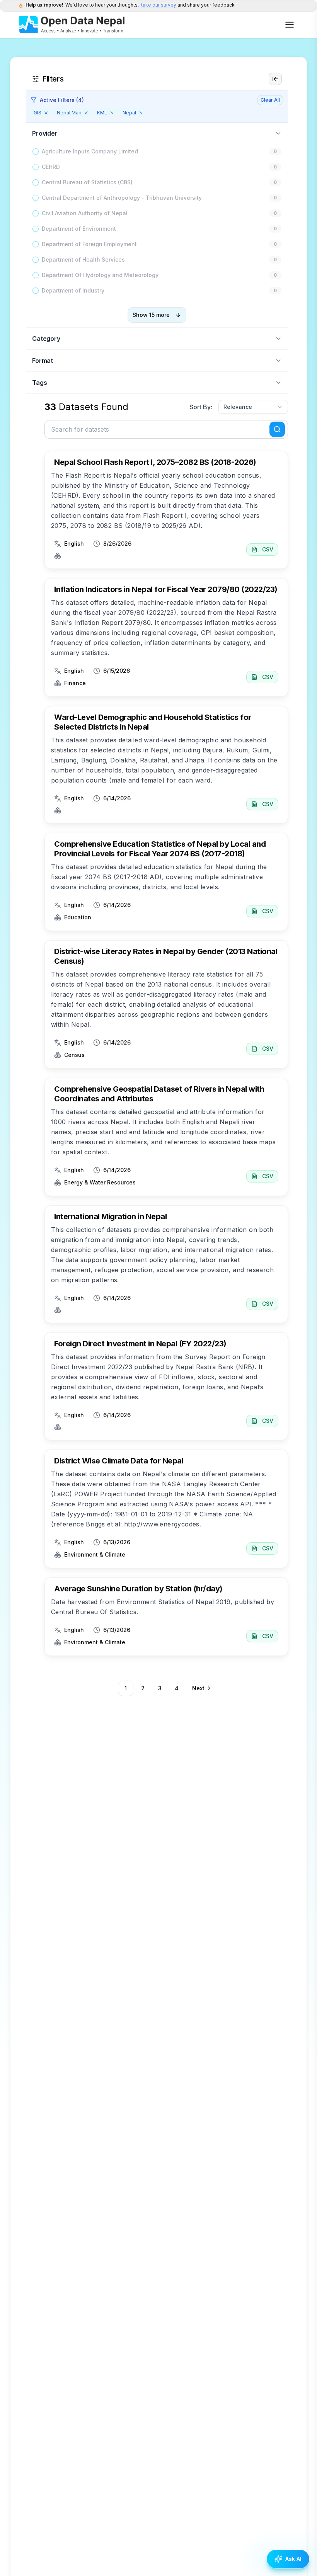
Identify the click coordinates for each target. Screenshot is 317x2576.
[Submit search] (277, 429)
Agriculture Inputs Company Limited (90, 151)
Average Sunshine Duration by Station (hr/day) (138, 1589)
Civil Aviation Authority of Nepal (85, 213)
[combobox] (253, 407)
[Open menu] (290, 25)
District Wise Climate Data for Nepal (119, 1461)
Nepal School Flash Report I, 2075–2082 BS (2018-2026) (155, 462)
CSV (268, 549)
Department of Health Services (83, 259)
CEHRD (51, 167)
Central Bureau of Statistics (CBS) (87, 182)
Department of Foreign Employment (89, 244)
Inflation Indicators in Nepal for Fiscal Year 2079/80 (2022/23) (166, 589)
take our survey (159, 5)
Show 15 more (151, 315)
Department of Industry (73, 290)
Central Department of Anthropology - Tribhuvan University (122, 198)
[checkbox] (36, 151)
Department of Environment (79, 229)
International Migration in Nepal (110, 1217)
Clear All (270, 100)
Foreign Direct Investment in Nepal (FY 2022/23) (140, 1344)
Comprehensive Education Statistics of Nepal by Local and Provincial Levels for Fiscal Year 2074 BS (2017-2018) (160, 849)
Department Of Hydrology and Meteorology (100, 275)
